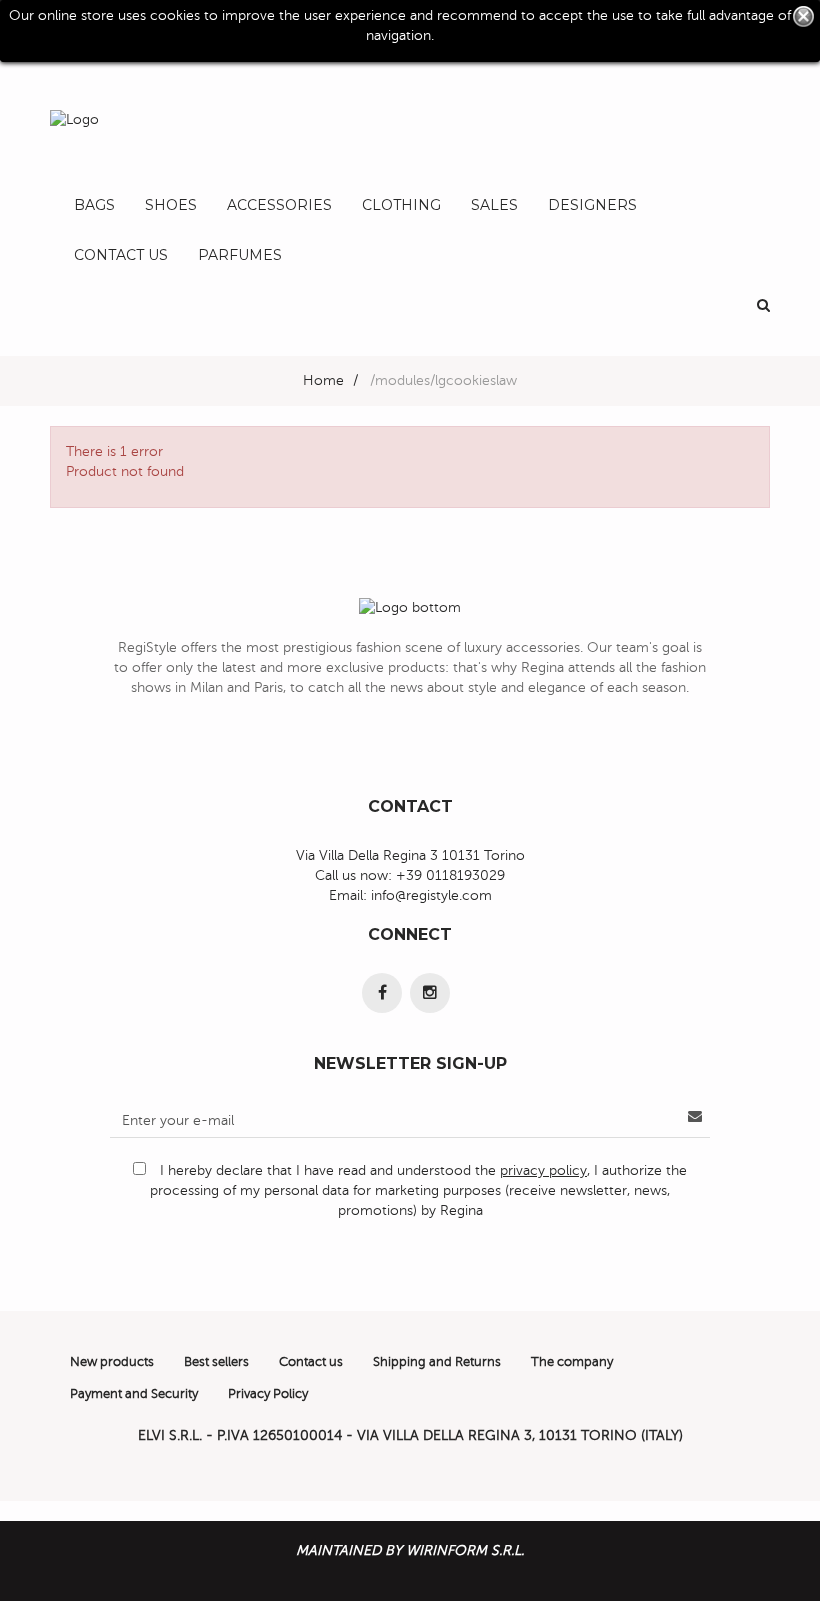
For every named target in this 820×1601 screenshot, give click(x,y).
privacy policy (543, 1170)
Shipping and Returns (437, 1362)
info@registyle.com (431, 895)
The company (572, 1362)
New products (112, 1362)
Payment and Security (134, 1394)
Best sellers (216, 1362)
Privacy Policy (268, 1394)
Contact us (311, 1362)
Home (323, 380)
